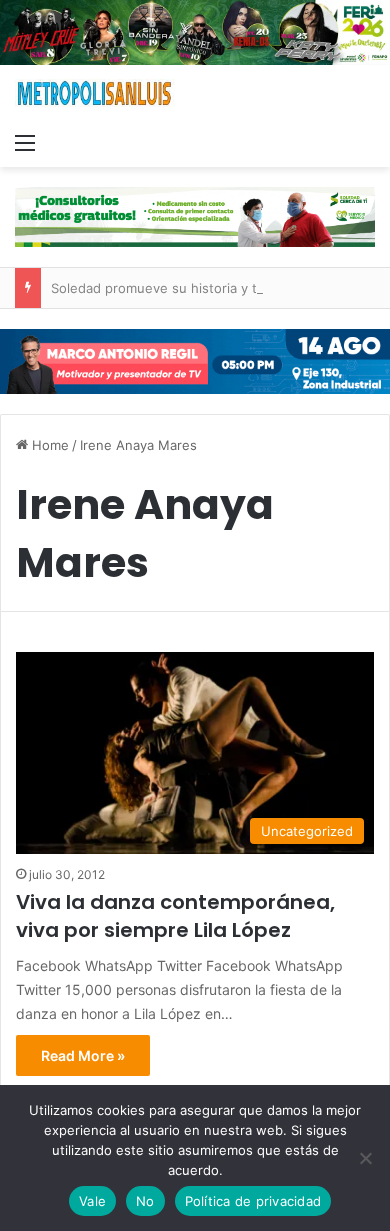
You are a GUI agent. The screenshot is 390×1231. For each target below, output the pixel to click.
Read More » (83, 1055)
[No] (365, 1158)
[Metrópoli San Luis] (95, 93)
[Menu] (25, 142)
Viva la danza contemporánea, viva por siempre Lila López (175, 916)
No (145, 1201)
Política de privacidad (253, 1201)
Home (48, 445)
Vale (92, 1201)
